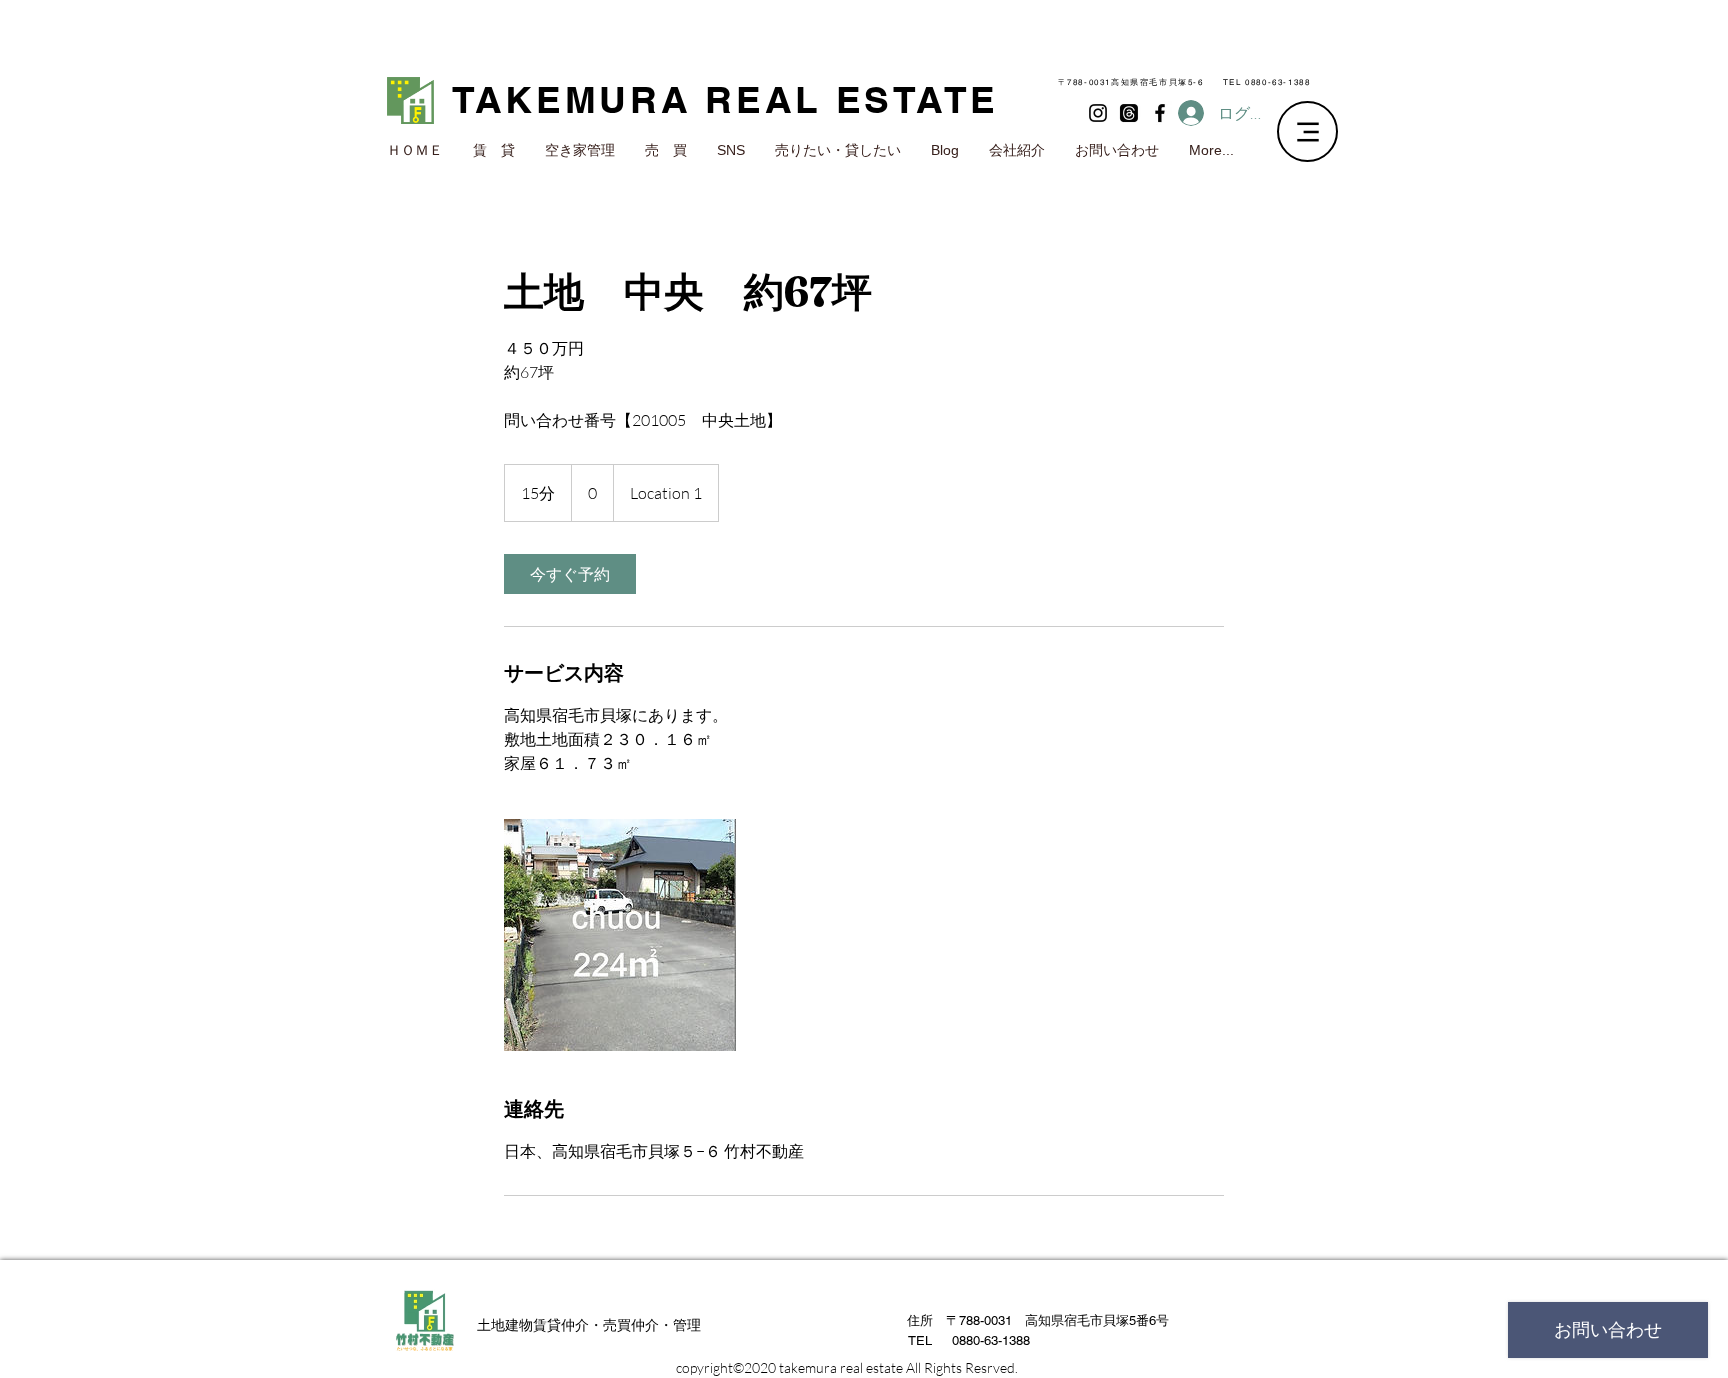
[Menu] (1307, 131)
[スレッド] (1129, 113)
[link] (570, 574)
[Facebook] (1160, 113)
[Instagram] (1098, 113)
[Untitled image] (620, 935)
